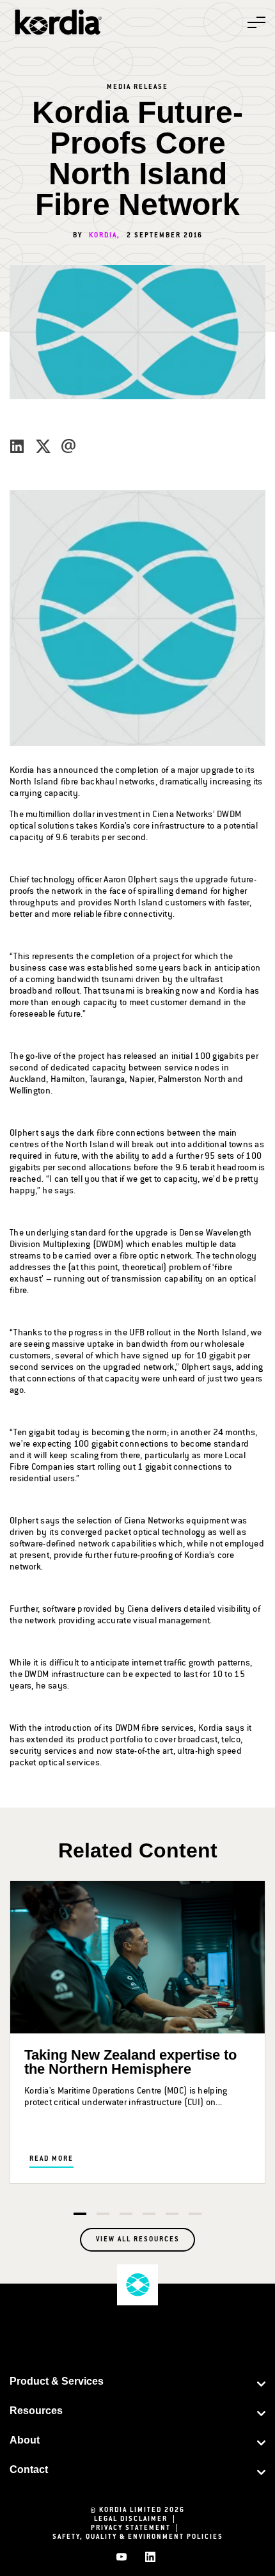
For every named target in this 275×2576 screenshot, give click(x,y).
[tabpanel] (137, 2032)
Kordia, (105, 236)
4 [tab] (149, 2214)
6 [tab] (195, 2214)
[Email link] (68, 445)
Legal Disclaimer (137, 2520)
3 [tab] (126, 2214)
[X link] (43, 445)
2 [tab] (103, 2214)
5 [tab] (172, 2214)
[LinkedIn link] (17, 445)
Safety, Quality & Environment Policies (138, 2538)
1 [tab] (80, 2214)
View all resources (138, 2240)
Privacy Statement (137, 2529)
